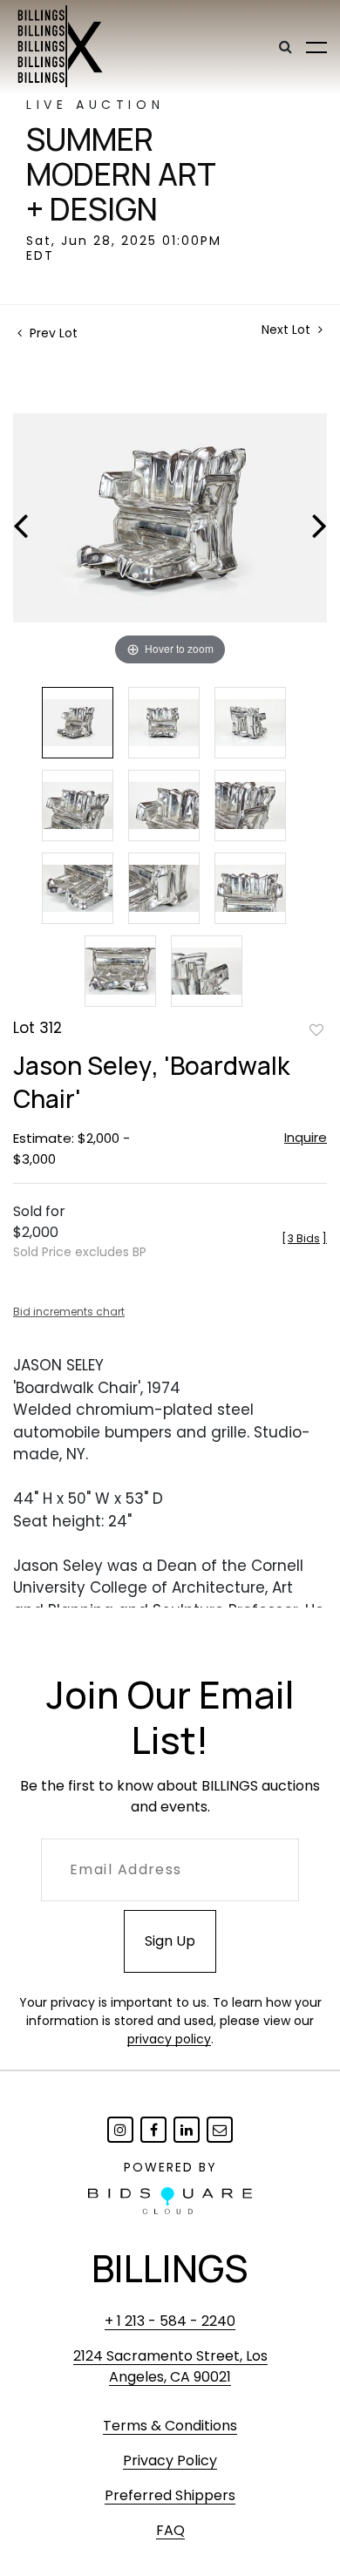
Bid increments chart (69, 1312)
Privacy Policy (170, 2460)
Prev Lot (52, 333)
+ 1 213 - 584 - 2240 (170, 2321)
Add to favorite (316, 1030)
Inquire (306, 1137)
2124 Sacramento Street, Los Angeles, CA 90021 (170, 2366)
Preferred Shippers (170, 2495)
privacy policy (169, 2039)
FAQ (170, 2530)
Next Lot (288, 330)
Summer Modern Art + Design (121, 174)
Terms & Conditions (170, 2426)
